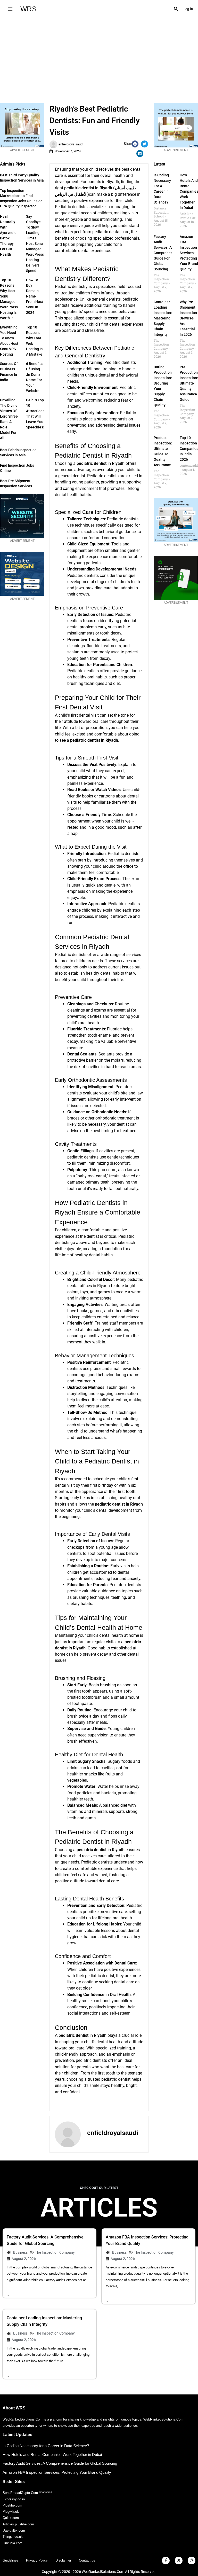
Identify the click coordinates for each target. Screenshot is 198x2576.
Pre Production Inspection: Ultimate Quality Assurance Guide (189, 383)
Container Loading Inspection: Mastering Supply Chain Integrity (163, 318)
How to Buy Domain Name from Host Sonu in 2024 (35, 296)
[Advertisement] (99, 57)
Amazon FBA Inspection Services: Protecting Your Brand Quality (189, 253)
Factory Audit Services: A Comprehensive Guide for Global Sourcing (167, 253)
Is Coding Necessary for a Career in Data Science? (46, 2446)
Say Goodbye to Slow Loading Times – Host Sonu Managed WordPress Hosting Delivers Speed (35, 244)
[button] (176, 9)
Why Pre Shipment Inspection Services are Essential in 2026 (188, 318)
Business (20, 2252)
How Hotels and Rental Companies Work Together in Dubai (52, 2454)
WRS (28, 9)
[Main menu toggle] (10, 9)
